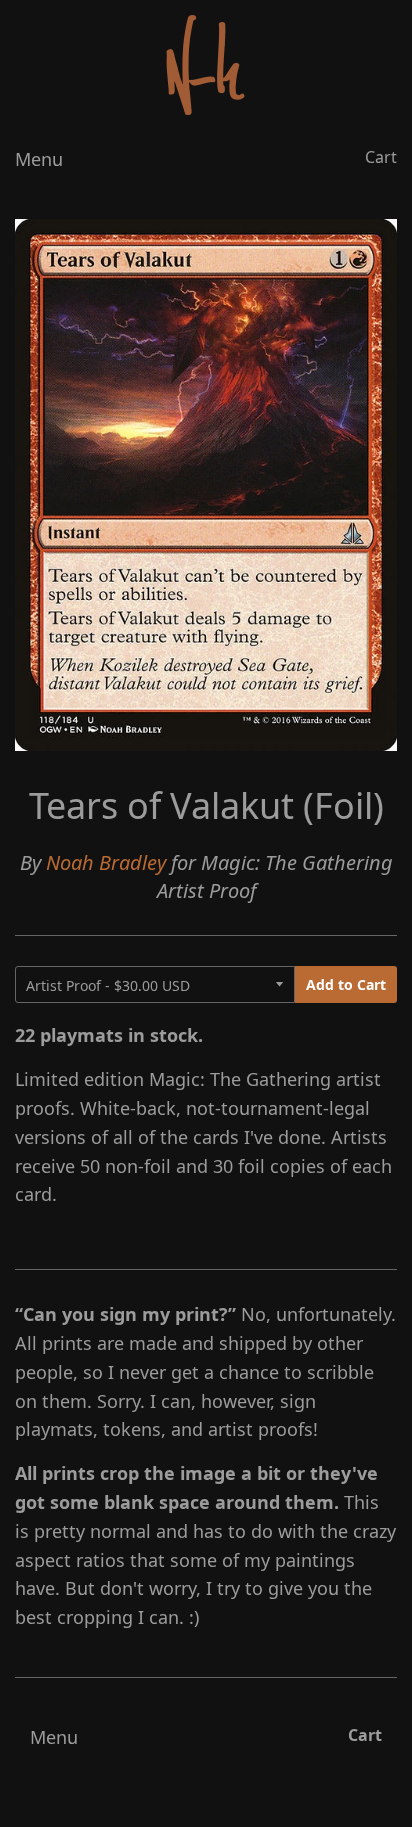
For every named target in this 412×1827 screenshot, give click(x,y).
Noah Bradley (106, 862)
